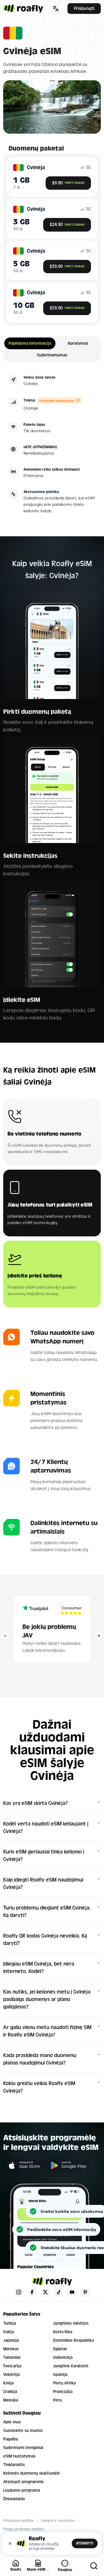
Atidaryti (85, 2543)
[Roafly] (23, 9)
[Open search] (94, 2566)
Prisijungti (84, 8)
